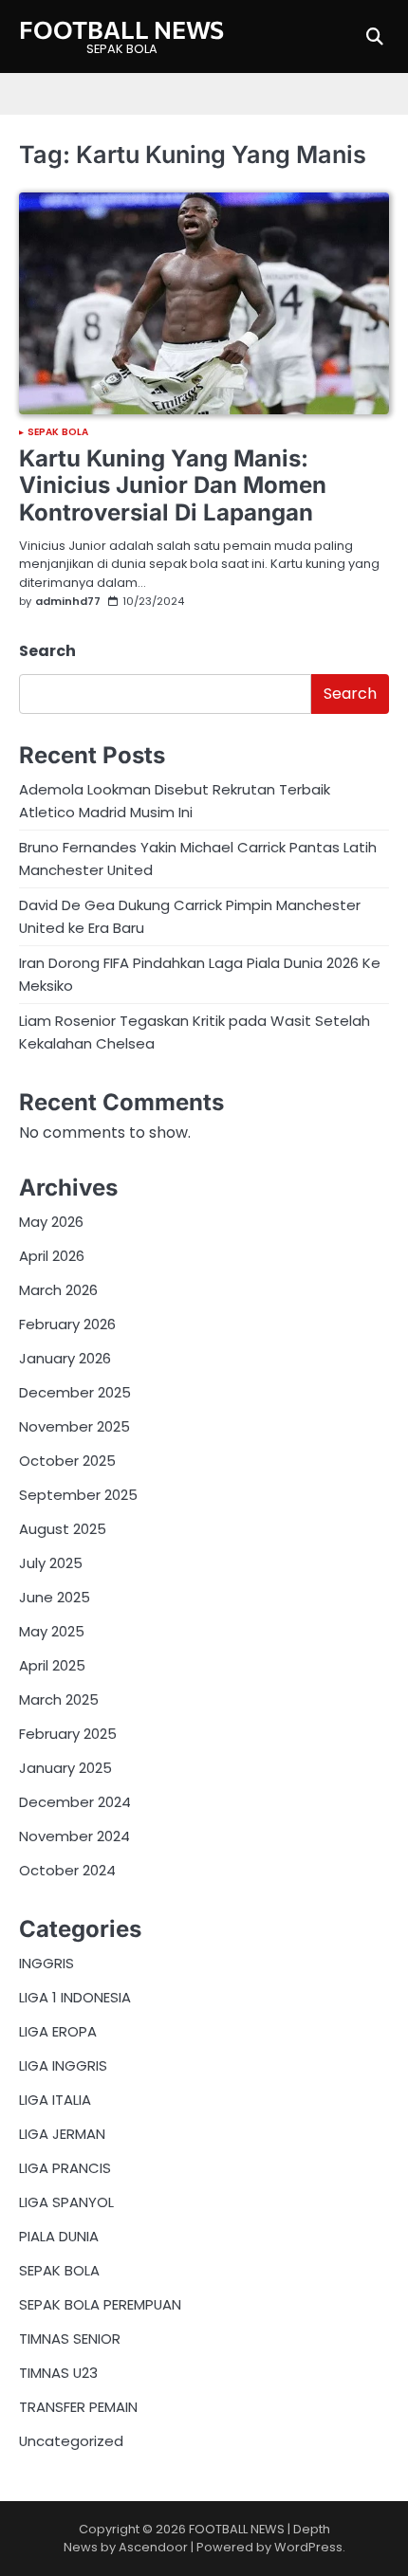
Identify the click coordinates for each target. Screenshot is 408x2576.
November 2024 (74, 1836)
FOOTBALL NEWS (121, 29)
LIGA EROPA (58, 2031)
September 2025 (78, 1495)
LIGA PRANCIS (65, 2168)
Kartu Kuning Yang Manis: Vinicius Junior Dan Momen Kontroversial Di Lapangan (173, 486)
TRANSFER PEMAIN (78, 2407)
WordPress (308, 2547)
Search (47, 651)
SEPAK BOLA (58, 432)
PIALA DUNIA (59, 2236)
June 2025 (55, 1597)
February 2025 (68, 1734)
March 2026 (58, 1290)
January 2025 (65, 1768)
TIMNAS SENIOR (70, 2338)
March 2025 (59, 1699)
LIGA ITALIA (55, 2100)
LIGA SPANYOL (66, 2202)
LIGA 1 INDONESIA (75, 1997)
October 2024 (67, 1870)
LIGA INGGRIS (63, 2065)
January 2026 (65, 1358)
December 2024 (75, 1802)
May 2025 (52, 1631)
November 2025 (74, 1426)
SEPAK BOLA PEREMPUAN (100, 2304)
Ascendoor (153, 2547)
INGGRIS (46, 1963)
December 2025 (75, 1392)
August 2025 (63, 1529)
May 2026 (51, 1222)
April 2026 (52, 1256)
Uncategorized (71, 2441)
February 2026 (67, 1324)
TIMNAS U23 (58, 2373)
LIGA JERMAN (62, 2134)
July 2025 (51, 1563)
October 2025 (67, 1461)
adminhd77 (68, 602)
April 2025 (52, 1665)
